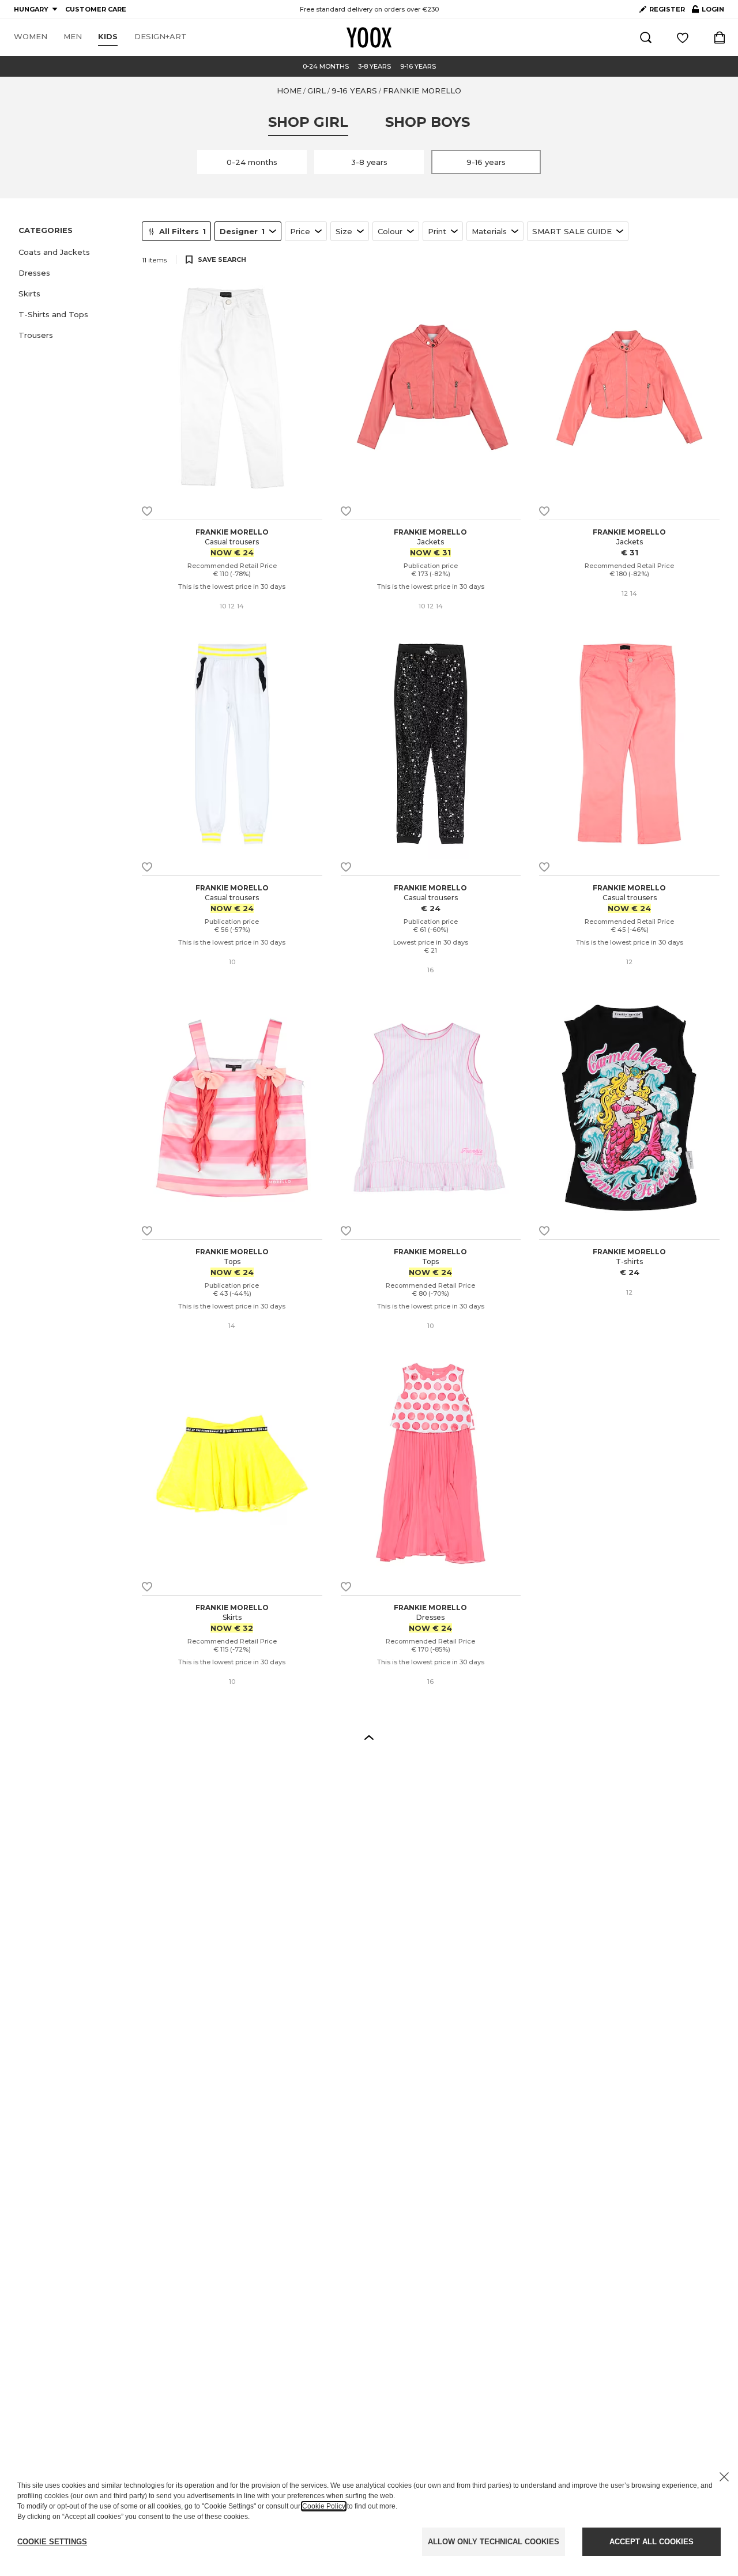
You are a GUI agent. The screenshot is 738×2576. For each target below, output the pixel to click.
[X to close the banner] (724, 2477)
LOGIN (708, 12)
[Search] (646, 37)
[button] (73, 252)
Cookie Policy (324, 2506)
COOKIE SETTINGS (52, 2542)
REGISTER (667, 9)
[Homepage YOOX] (369, 37)
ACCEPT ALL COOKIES (652, 2542)
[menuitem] (31, 37)
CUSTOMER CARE (96, 9)
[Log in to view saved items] (683, 37)
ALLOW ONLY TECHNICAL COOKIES (494, 2542)
